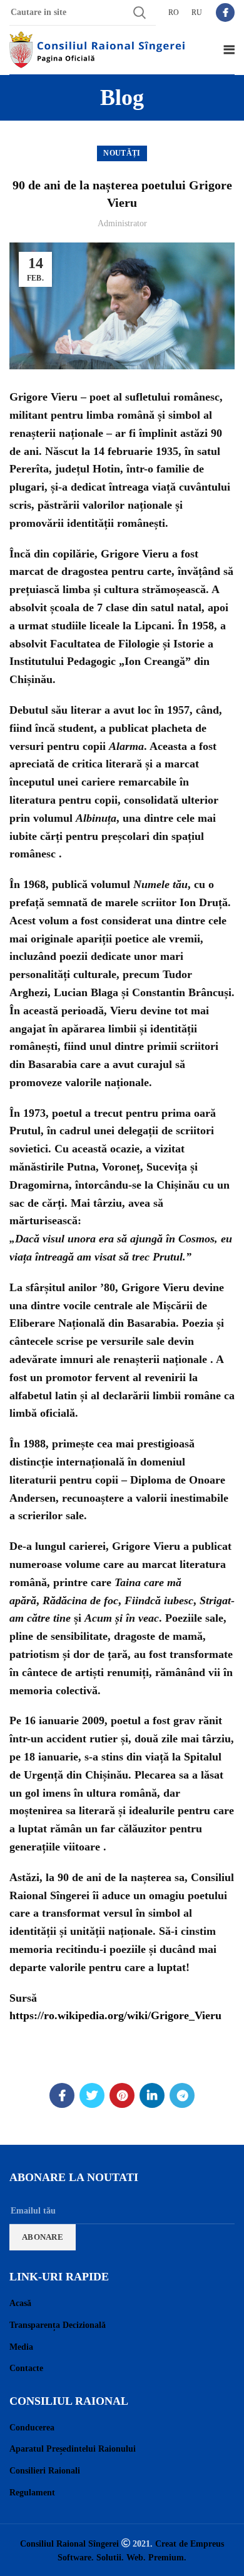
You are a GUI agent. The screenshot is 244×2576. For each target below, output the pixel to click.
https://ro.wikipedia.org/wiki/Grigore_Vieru (115, 2015)
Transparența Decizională (58, 2325)
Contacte (26, 2368)
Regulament (32, 2493)
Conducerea (32, 2428)
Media (21, 2347)
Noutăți (122, 153)
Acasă (20, 2303)
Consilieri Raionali (45, 2471)
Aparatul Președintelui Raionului (73, 2449)
